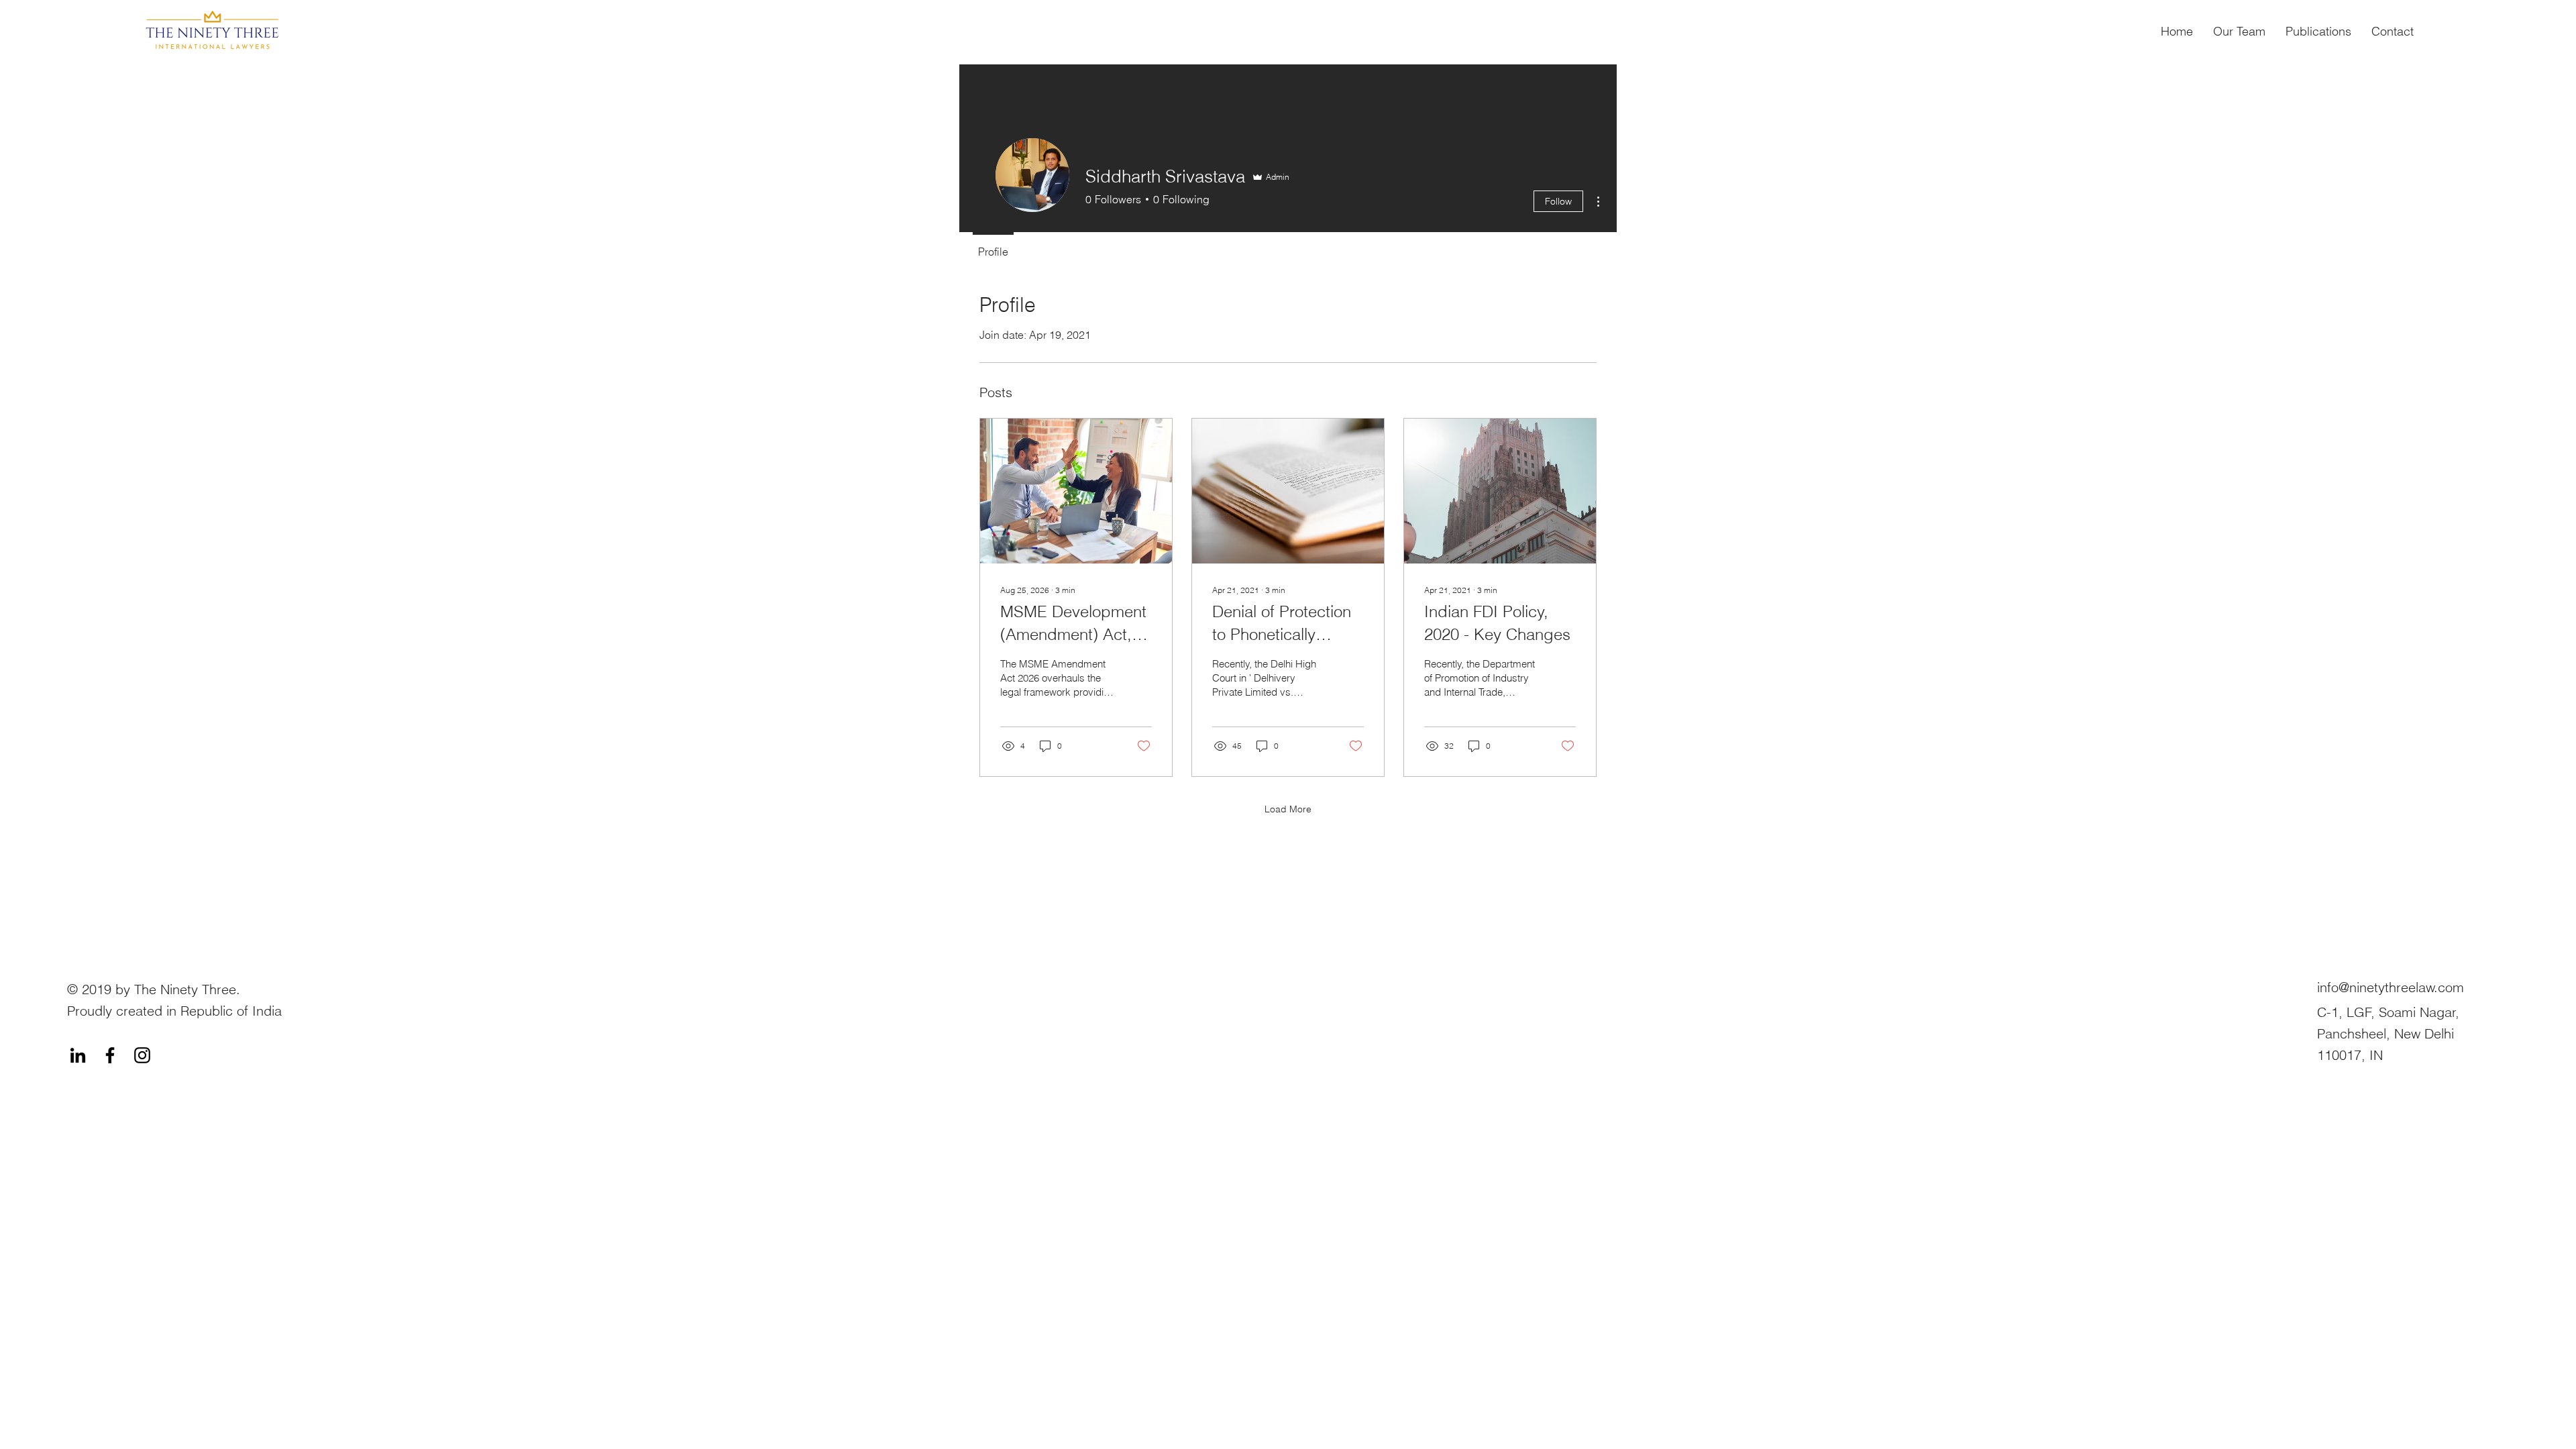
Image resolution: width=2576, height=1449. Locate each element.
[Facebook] (110, 1055)
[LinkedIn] (78, 1055)
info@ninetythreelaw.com (2391, 987)
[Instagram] (142, 1055)
